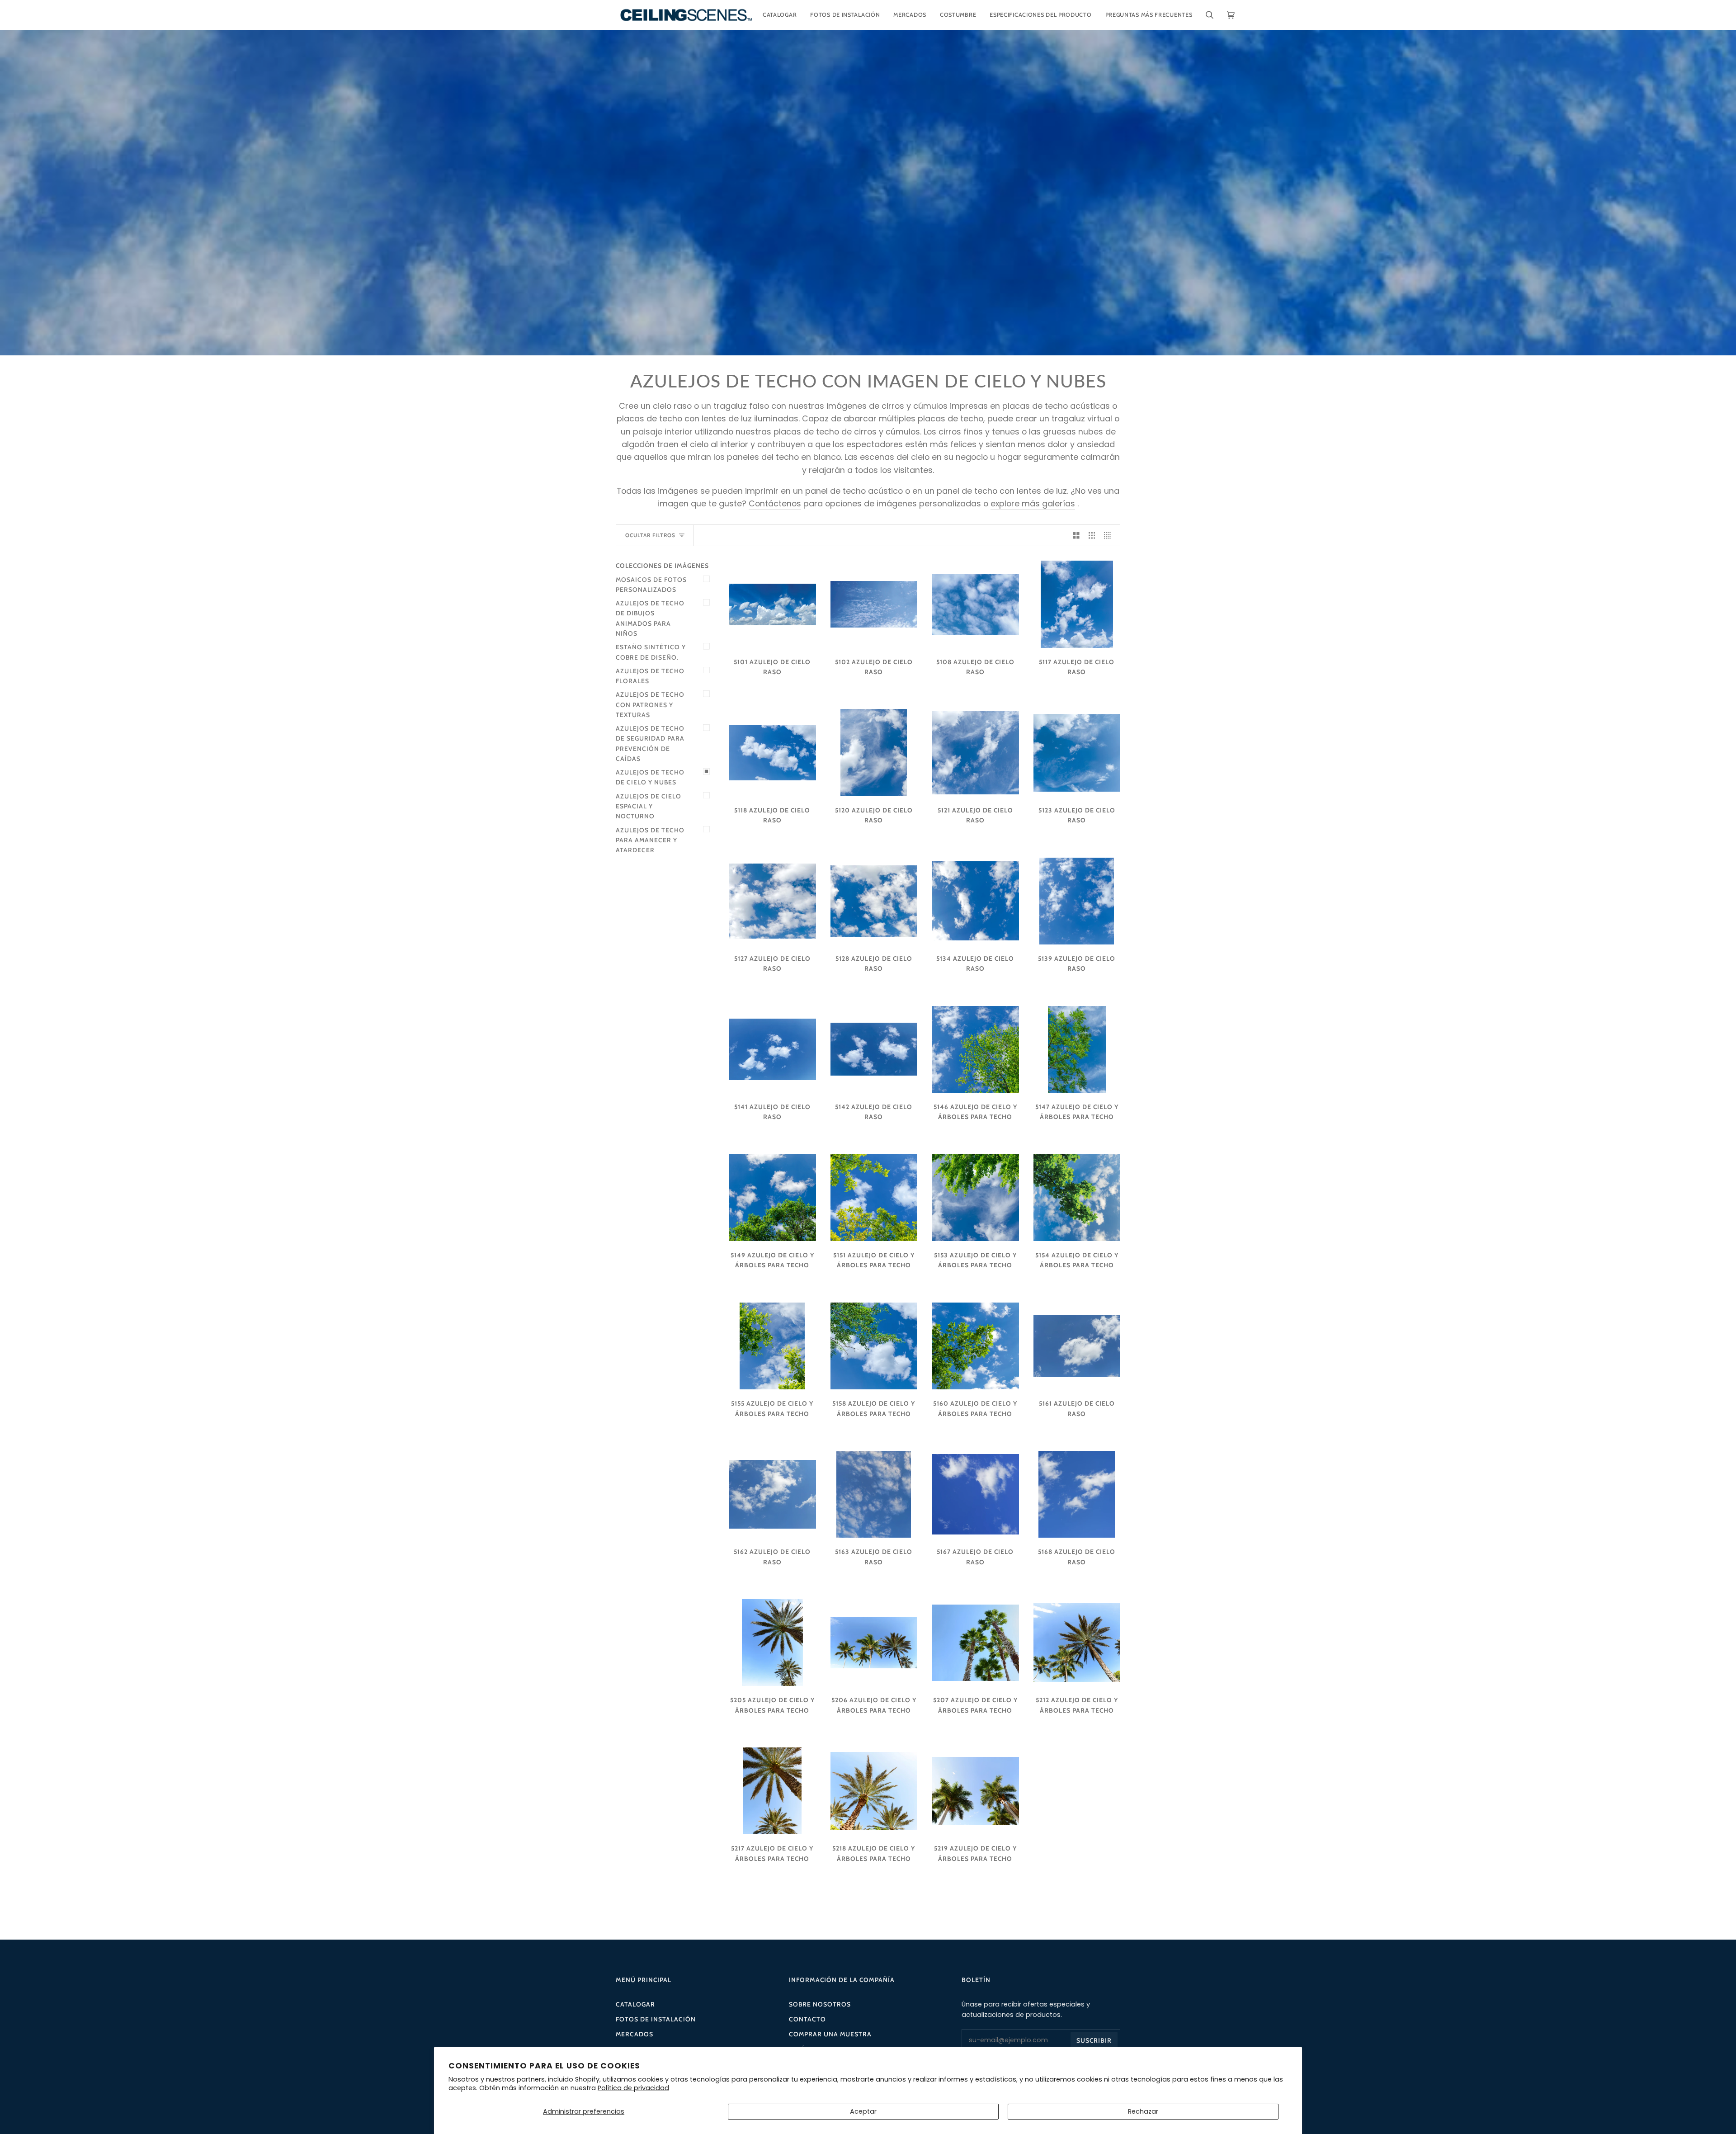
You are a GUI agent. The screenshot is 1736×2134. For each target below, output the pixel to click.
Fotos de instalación (656, 2019)
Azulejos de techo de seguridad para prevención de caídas (650, 744)
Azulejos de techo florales (650, 676)
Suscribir (1094, 2040)
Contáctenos (775, 503)
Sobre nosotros (820, 2004)
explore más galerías (1033, 503)
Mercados (634, 2034)
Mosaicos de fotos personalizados (651, 585)
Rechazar (1143, 2111)
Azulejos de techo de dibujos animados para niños (650, 618)
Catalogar (635, 2004)
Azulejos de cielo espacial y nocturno (649, 806)
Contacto (807, 2019)
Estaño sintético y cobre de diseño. (651, 652)
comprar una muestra (830, 2034)
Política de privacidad (633, 2088)
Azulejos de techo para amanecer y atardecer (650, 840)
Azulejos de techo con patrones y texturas (650, 705)
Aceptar (863, 2111)
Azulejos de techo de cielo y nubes (650, 777)
